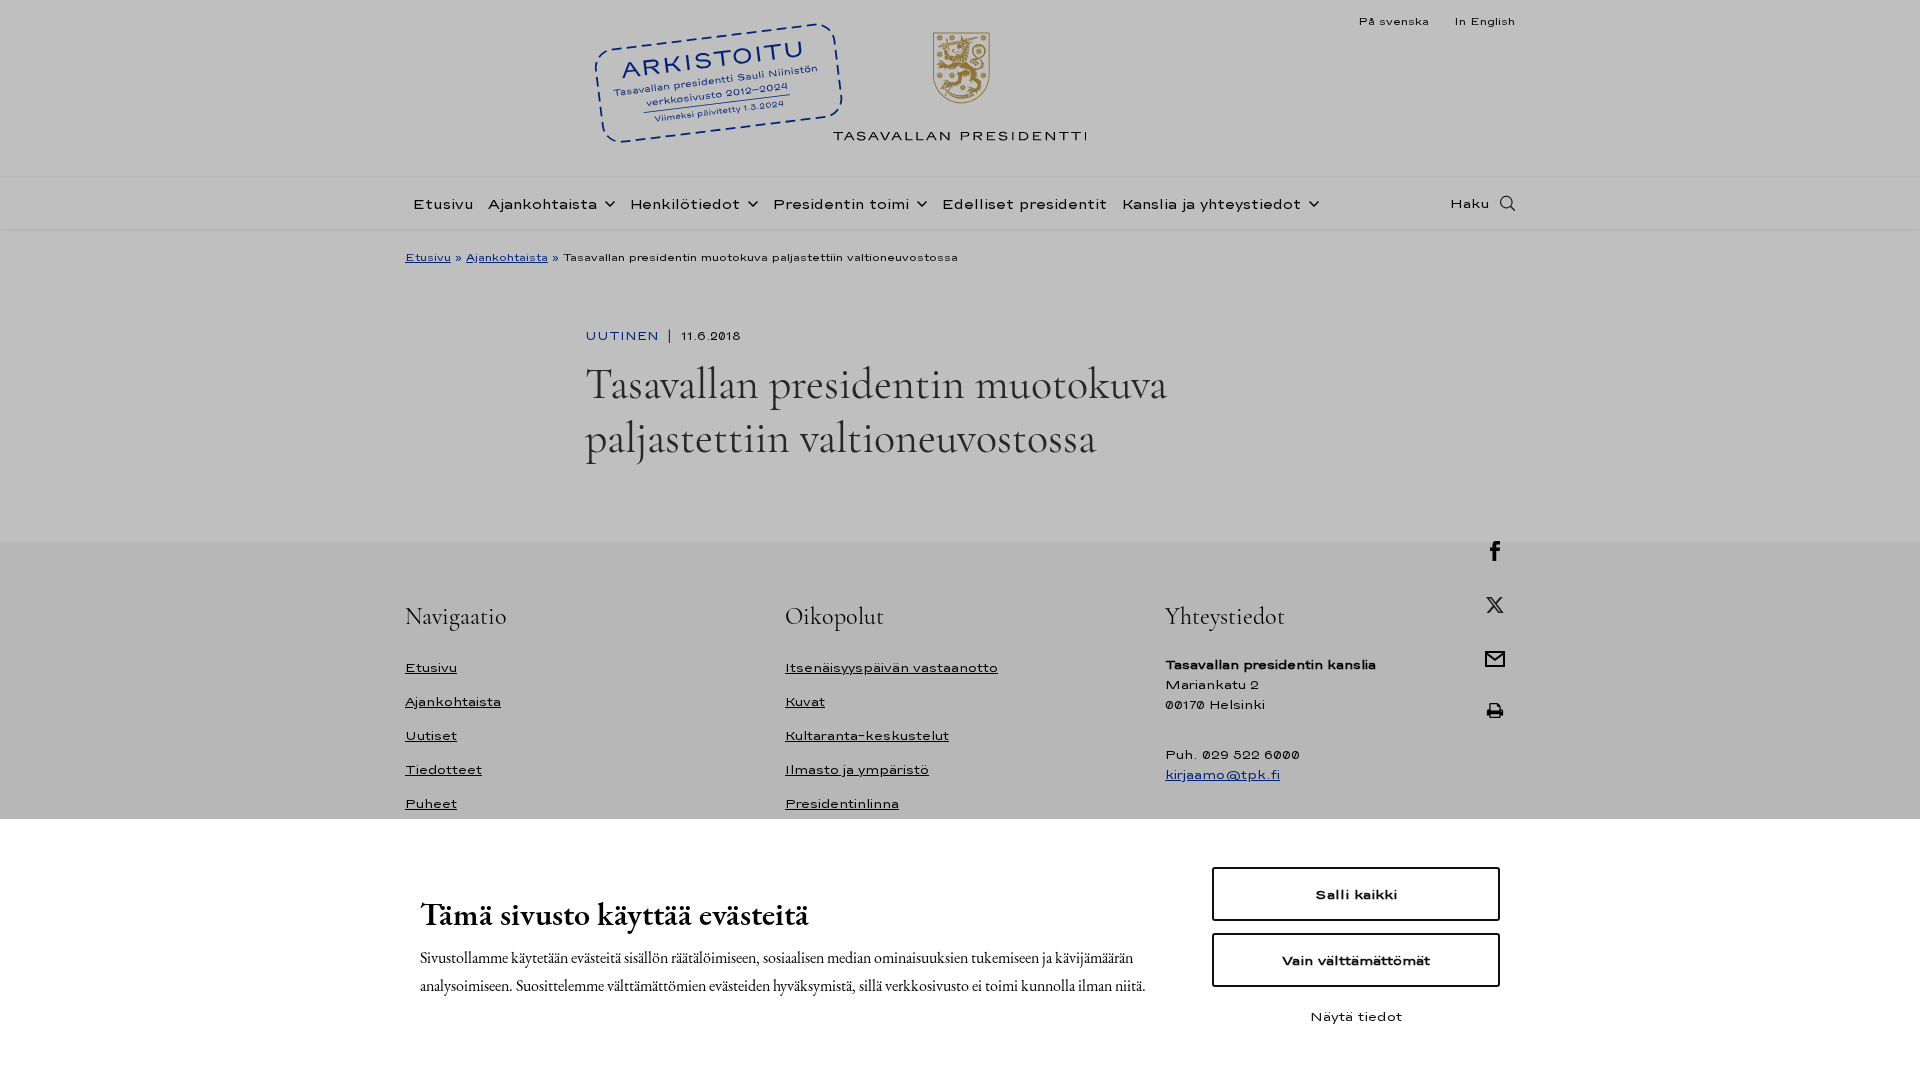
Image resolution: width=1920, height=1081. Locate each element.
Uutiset (431, 735)
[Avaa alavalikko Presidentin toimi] (918, 202)
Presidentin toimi (840, 203)
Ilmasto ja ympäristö (857, 769)
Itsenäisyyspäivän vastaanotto (891, 667)
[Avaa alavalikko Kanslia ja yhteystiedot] (1310, 202)
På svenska (1393, 21)
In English (1484, 21)
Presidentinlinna (842, 803)
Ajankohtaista (542, 203)
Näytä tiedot (1356, 1016)
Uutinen (624, 336)
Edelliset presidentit (1024, 203)
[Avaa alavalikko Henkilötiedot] (749, 202)
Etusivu (443, 203)
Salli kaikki (1356, 894)
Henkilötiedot (684, 203)
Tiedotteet (443, 769)
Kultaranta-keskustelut (867, 735)
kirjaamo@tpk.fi (1222, 774)
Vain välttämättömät (1356, 960)
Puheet (431, 803)
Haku (1470, 203)
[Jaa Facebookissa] (1495, 549)
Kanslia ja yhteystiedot (1211, 203)
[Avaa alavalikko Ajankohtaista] (606, 202)
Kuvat (805, 701)
